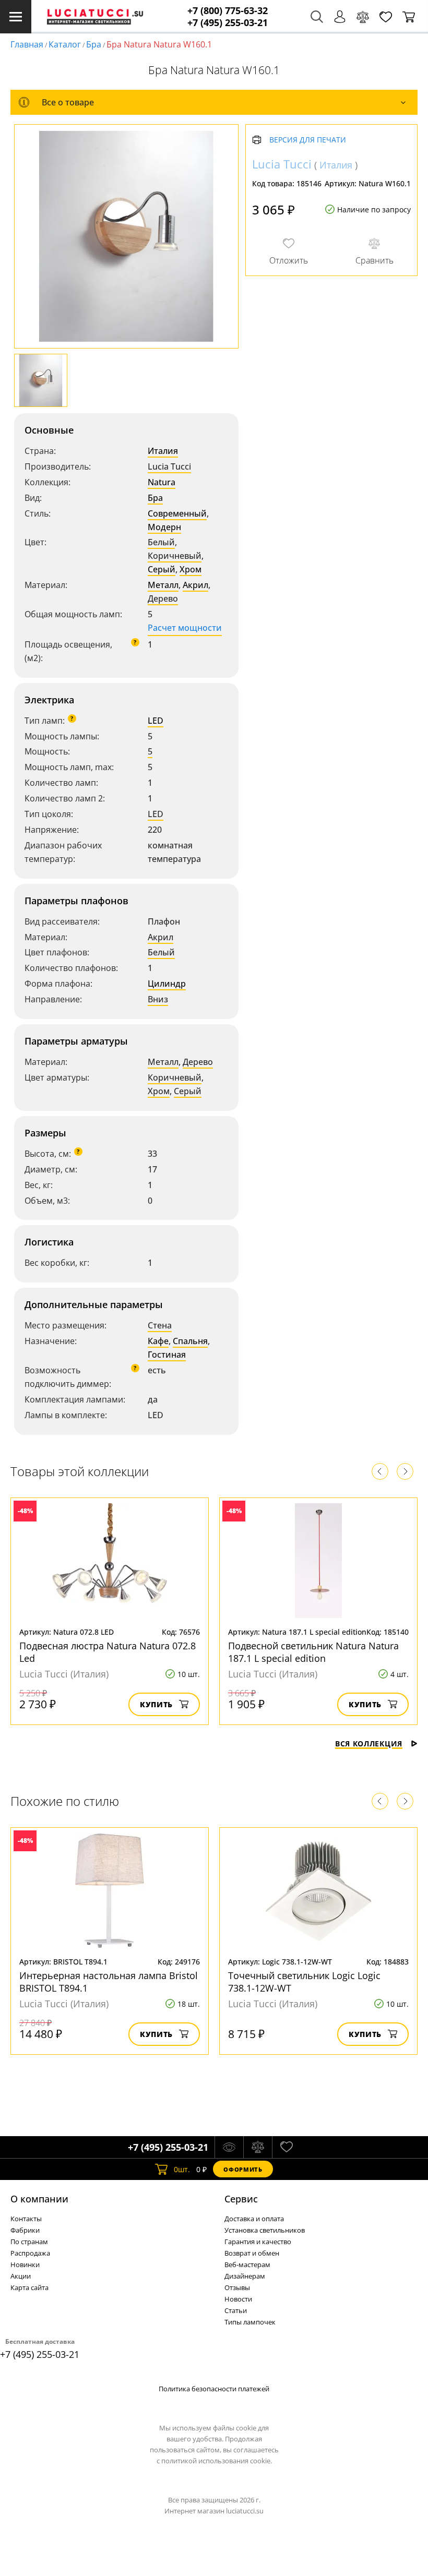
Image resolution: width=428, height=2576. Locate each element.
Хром (191, 569)
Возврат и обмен (252, 2253)
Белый (161, 542)
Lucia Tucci (169, 466)
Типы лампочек (250, 2322)
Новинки (25, 2265)
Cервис (241, 2199)
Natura (162, 482)
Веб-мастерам (247, 2265)
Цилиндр (167, 984)
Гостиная (167, 1355)
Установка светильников (265, 2230)
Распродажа (30, 2253)
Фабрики (25, 2230)
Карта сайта (29, 2287)
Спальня (190, 1341)
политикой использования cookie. (217, 2461)
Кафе (158, 1341)
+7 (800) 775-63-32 (228, 11)
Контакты (26, 2219)
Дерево (163, 598)
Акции (21, 2276)
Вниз (158, 999)
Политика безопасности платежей (214, 2389)
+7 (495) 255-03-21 (228, 23)
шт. (182, 2169)
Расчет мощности (185, 628)
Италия (163, 451)
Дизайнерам (245, 2276)
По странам (29, 2242)
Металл (163, 585)
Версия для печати (308, 140)
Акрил (195, 585)
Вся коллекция (369, 1744)
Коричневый (175, 556)
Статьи (236, 2310)
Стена (160, 1325)
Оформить (243, 2169)
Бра (94, 44)
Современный (177, 513)
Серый (162, 569)
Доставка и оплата (254, 2219)
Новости (238, 2299)
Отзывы (237, 2287)
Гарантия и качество (258, 2242)
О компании (39, 2199)
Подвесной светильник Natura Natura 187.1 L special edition (313, 1652)
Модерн (164, 527)
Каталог (65, 44)
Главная (27, 44)
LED (156, 721)
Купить (156, 1704)
